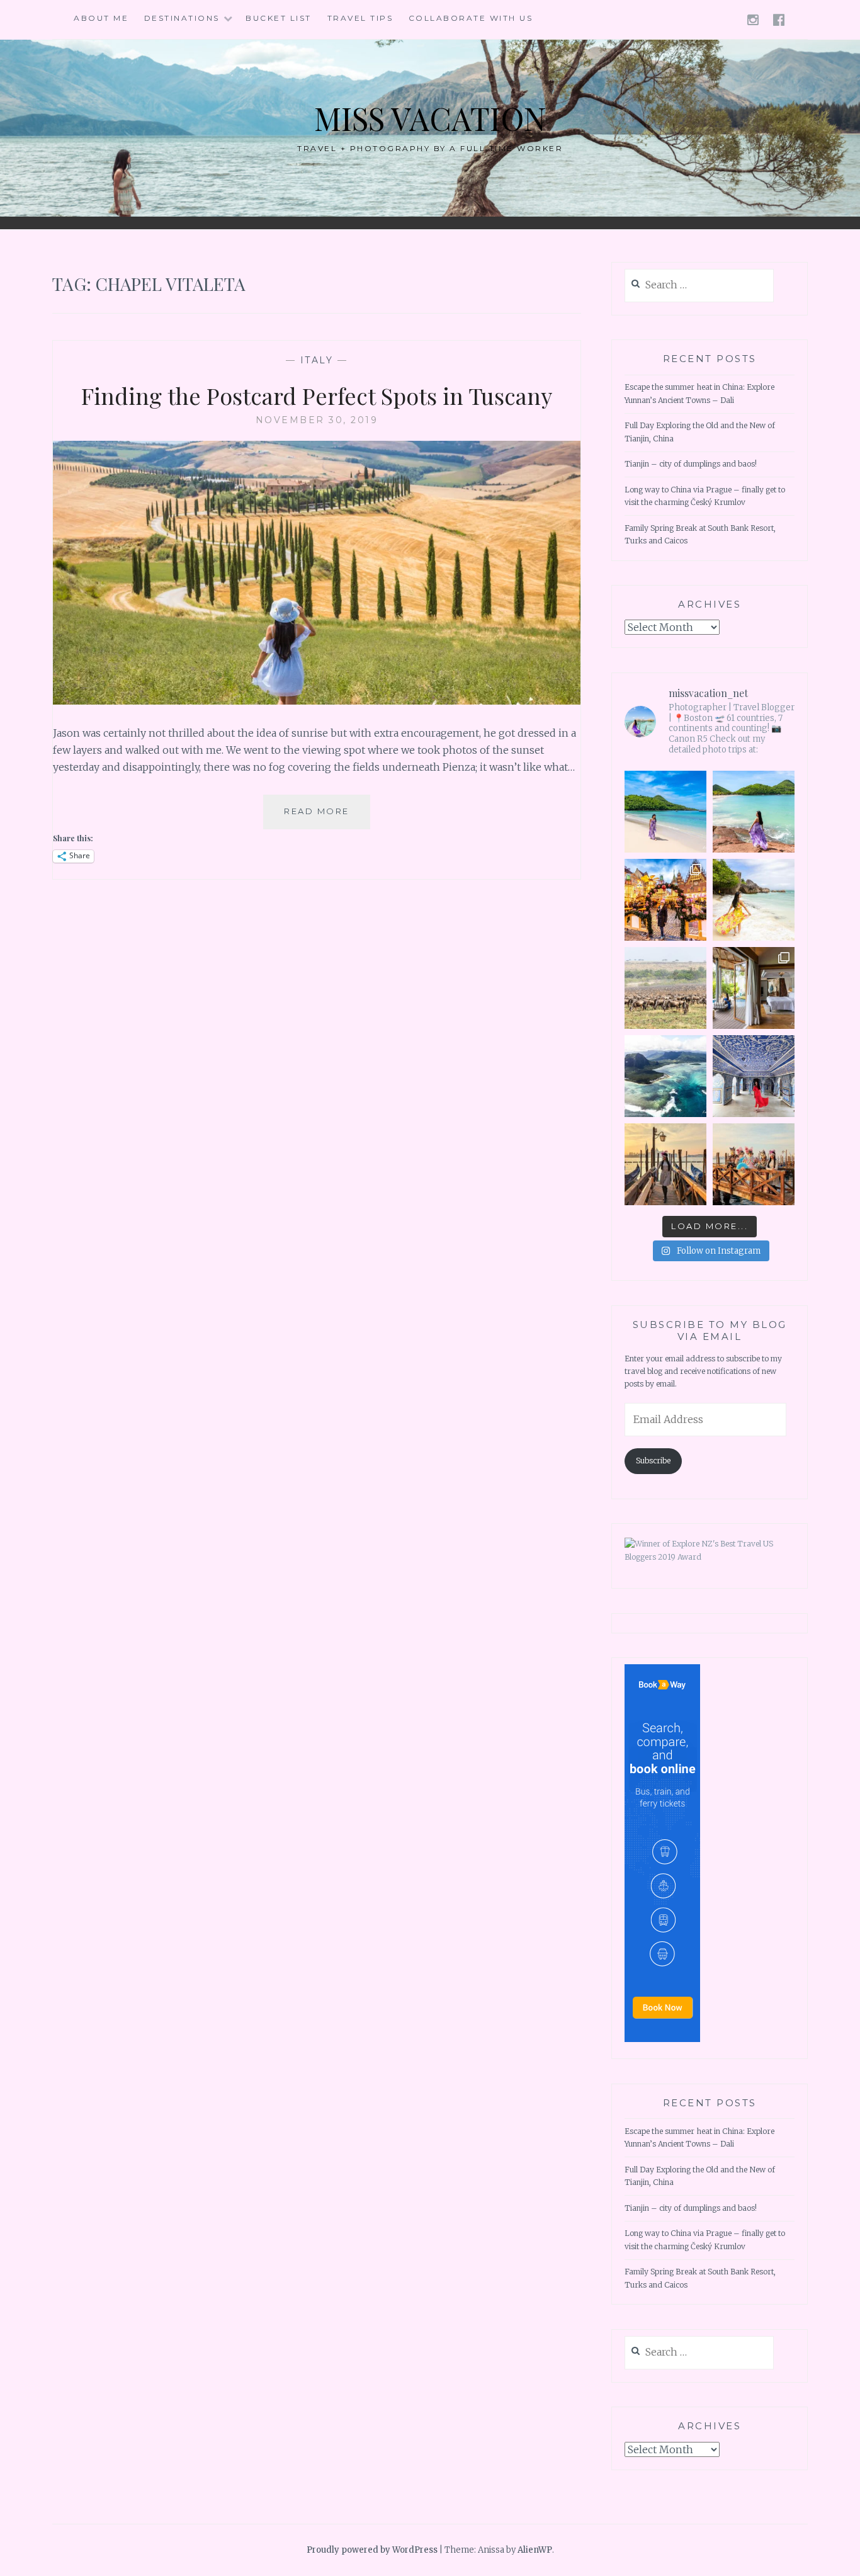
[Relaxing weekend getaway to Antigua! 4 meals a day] (754, 812)
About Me (101, 18)
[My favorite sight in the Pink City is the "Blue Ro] (754, 1076)
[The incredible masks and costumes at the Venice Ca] (754, 1164)
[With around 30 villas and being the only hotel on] (665, 812)
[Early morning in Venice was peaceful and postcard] (665, 1164)
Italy (317, 360)
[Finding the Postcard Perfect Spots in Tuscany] (317, 701)
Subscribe (653, 1461)
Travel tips (360, 18)
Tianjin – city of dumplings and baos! (691, 464)
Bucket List (279, 18)
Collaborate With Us (471, 18)
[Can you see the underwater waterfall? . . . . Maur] (665, 1076)
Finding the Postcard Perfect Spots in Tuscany (317, 395)
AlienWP (535, 2550)
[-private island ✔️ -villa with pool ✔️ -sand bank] (754, 988)
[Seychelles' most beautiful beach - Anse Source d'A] (754, 900)
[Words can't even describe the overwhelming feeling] (665, 988)
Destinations (182, 18)
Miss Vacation (430, 118)
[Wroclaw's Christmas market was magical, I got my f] (665, 900)
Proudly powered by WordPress (372, 2550)
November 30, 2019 (317, 420)
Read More (327, 817)
